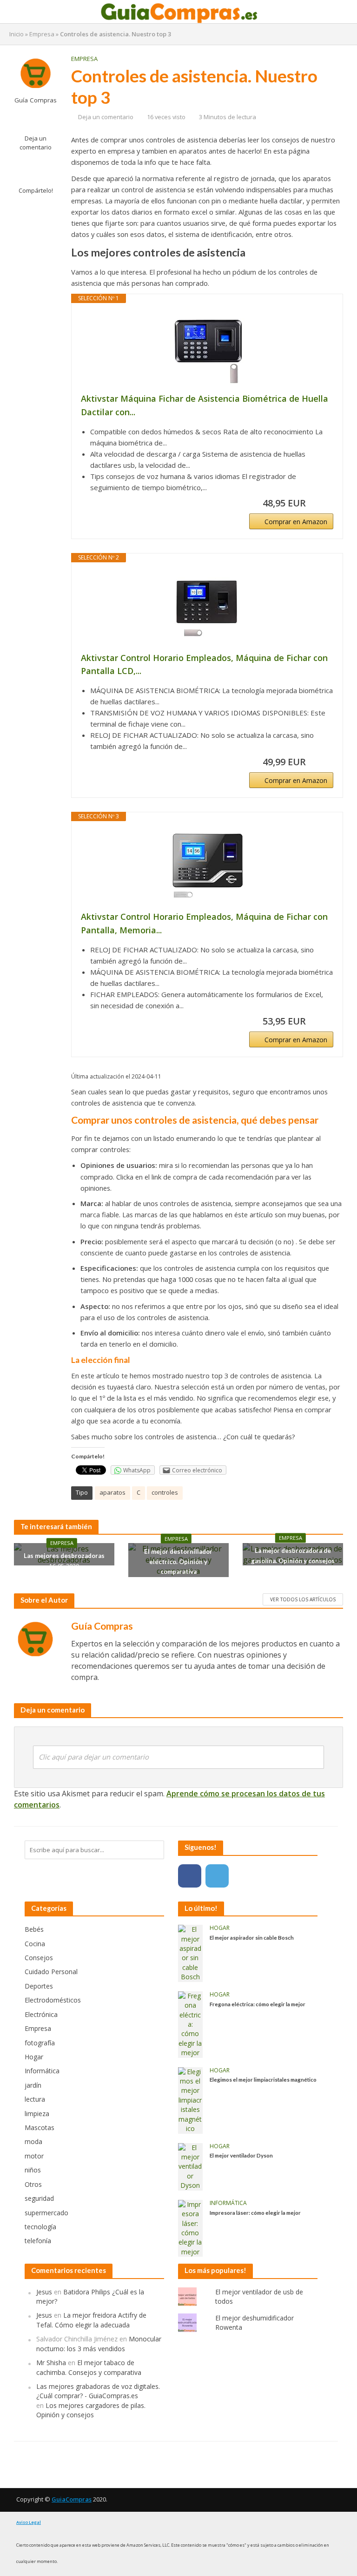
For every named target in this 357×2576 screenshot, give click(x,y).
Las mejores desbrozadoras (64, 1556)
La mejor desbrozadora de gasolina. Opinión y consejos (293, 1556)
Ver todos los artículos (303, 1599)
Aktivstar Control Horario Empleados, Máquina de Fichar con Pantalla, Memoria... (204, 923)
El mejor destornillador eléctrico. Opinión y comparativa (178, 1561)
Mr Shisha (51, 2363)
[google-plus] (245, 1876)
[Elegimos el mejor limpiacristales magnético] (190, 2100)
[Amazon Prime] (321, 503)
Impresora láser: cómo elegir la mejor (255, 2212)
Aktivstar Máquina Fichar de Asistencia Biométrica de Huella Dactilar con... (205, 405)
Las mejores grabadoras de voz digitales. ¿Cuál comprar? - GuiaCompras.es (98, 2391)
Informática (228, 2203)
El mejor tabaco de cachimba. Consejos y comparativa (89, 2367)
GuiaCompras (72, 2499)
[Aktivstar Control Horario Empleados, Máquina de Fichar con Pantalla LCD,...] (207, 607)
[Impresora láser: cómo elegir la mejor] (190, 2228)
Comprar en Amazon (296, 522)
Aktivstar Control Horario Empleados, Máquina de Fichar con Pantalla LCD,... (204, 664)
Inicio (17, 34)
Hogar (220, 1928)
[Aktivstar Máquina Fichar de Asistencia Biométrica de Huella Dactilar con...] (207, 348)
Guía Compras (36, 100)
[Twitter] (217, 1876)
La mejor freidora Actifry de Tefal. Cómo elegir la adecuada (91, 2320)
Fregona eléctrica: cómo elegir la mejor (258, 2004)
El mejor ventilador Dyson (241, 2155)
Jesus (44, 2292)
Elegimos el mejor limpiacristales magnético (263, 2079)
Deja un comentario (36, 143)
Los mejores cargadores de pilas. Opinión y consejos (91, 2410)
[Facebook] (190, 1876)
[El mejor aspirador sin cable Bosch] (190, 1952)
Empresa (42, 34)
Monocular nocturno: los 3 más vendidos (99, 2343)
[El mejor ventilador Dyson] (190, 2166)
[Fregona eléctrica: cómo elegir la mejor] (190, 2024)
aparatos (112, 1492)
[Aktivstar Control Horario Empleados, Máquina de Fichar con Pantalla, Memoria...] (207, 866)
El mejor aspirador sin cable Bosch (252, 1937)
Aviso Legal (29, 2522)
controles (165, 1492)
